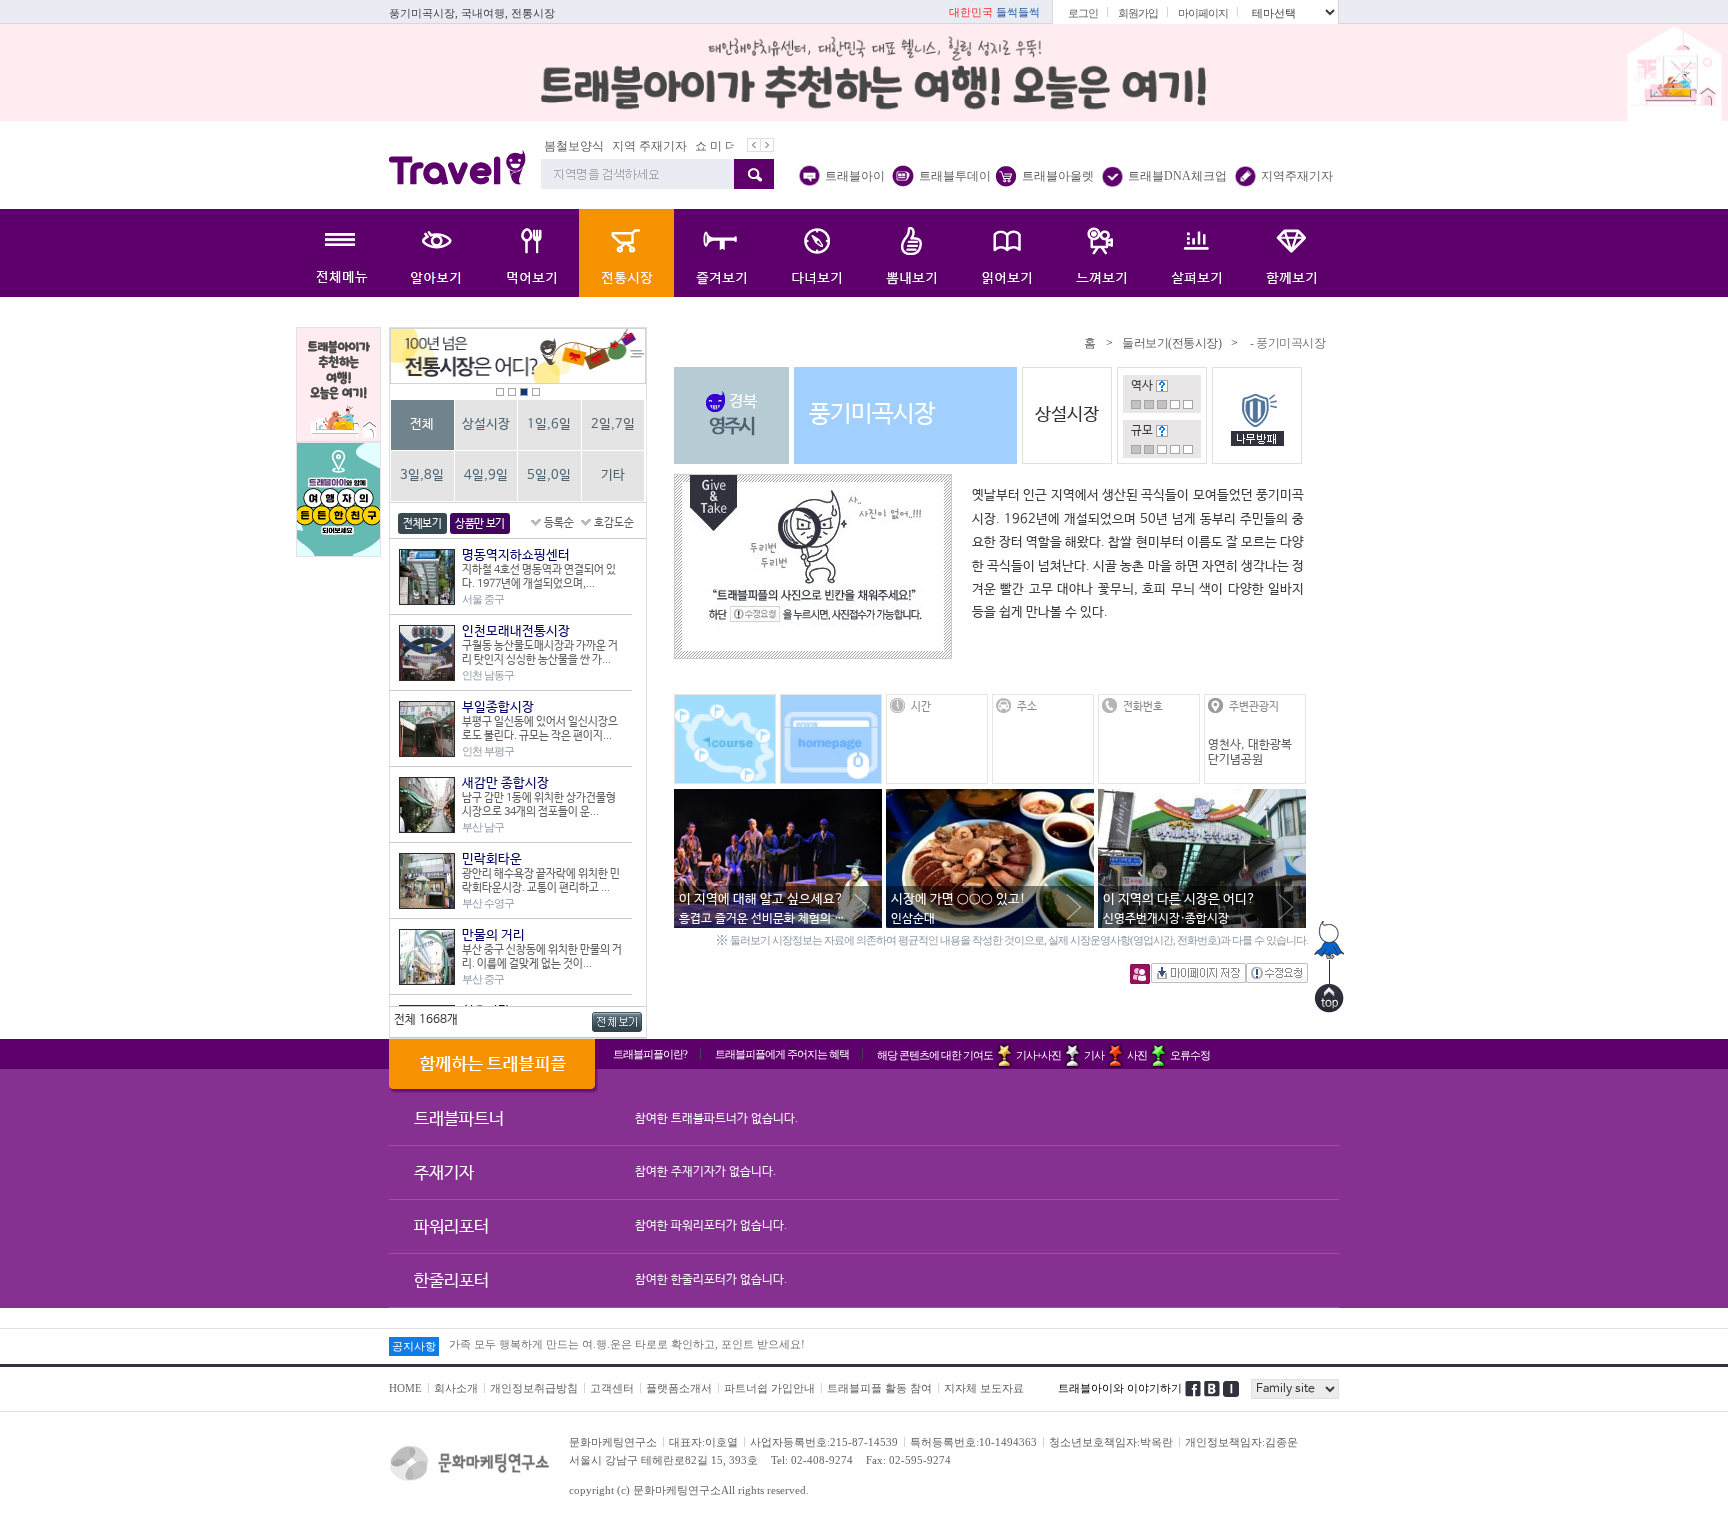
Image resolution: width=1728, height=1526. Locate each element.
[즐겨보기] (721, 253)
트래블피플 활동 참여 (879, 1388)
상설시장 (486, 424)
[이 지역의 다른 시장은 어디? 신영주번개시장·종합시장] (1202, 799)
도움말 (1162, 386)
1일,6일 (549, 424)
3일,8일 (422, 475)
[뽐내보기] (911, 253)
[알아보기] (436, 253)
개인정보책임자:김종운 (1241, 1442)
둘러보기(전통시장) (1171, 343)
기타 (613, 475)
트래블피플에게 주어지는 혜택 (782, 1054)
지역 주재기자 (635, 146)
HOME (405, 1388)
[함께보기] (1291, 253)
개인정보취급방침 (534, 1388)
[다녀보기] (816, 253)
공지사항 (414, 1346)
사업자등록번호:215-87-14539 (824, 1442)
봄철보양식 (560, 146)
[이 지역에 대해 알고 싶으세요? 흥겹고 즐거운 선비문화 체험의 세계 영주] (778, 799)
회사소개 (456, 1388)
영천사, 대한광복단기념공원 (1250, 752)
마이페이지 (1203, 13)
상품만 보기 (480, 524)
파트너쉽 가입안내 (769, 1388)
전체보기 (422, 524)
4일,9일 (486, 475)
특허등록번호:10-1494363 (973, 1442)
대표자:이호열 (703, 1442)
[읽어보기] (1006, 253)
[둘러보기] (626, 253)
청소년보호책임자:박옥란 (1111, 1442)
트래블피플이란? (650, 1054)
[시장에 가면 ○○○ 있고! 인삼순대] (990, 799)
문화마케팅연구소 (613, 1442)
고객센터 (612, 1388)
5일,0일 (549, 475)
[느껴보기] (1101, 253)
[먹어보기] (531, 253)
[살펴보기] (1196, 253)
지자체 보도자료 (984, 1388)
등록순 (559, 523)
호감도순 (614, 523)
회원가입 (1138, 13)
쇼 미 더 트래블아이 (733, 146)
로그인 (1083, 13)
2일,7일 (613, 424)
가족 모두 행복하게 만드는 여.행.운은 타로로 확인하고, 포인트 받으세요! (627, 1346)
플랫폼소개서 (679, 1388)
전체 (422, 424)
